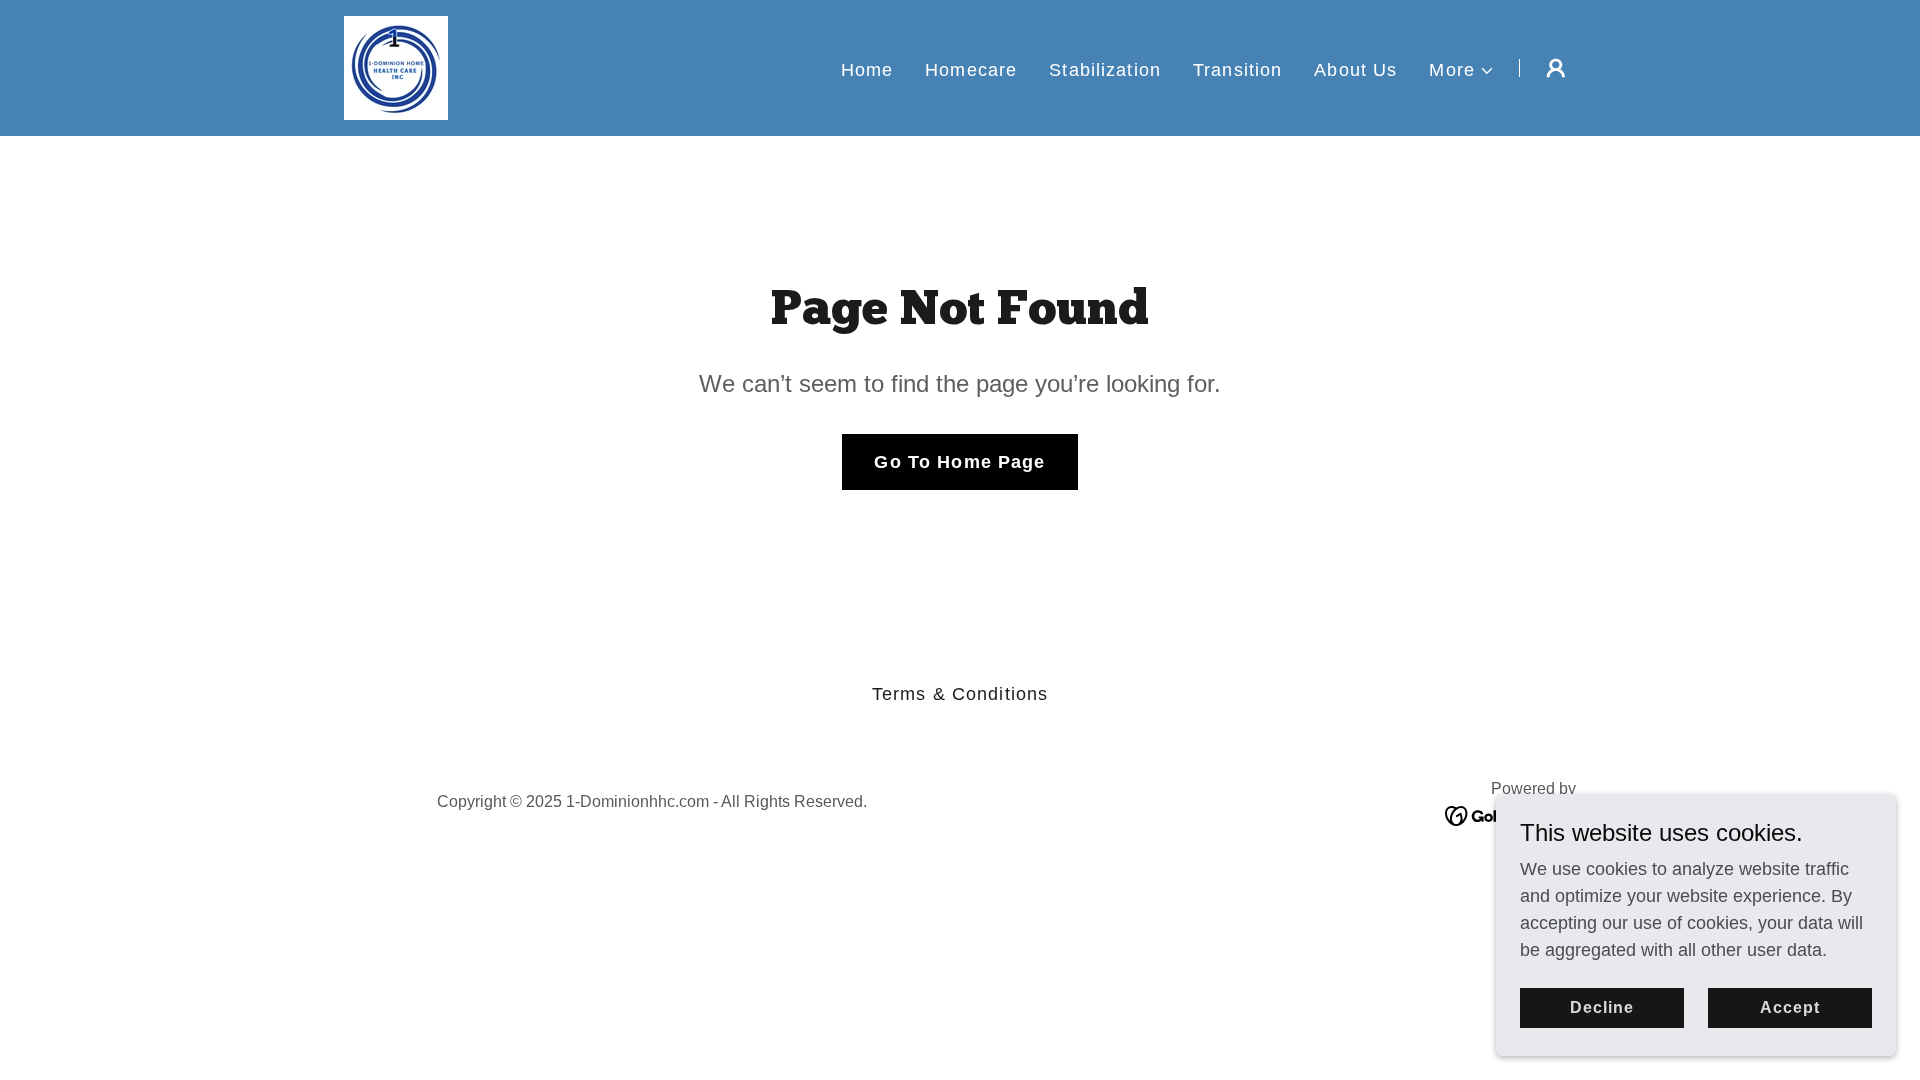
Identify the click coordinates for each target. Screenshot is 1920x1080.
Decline (1602, 1007)
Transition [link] (1237, 70)
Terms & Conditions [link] (960, 694)
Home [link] (867, 70)
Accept (1790, 1007)
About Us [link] (1355, 70)
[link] (396, 67)
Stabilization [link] (1105, 70)
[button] (1462, 70)
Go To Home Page (959, 462)
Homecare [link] (971, 70)
